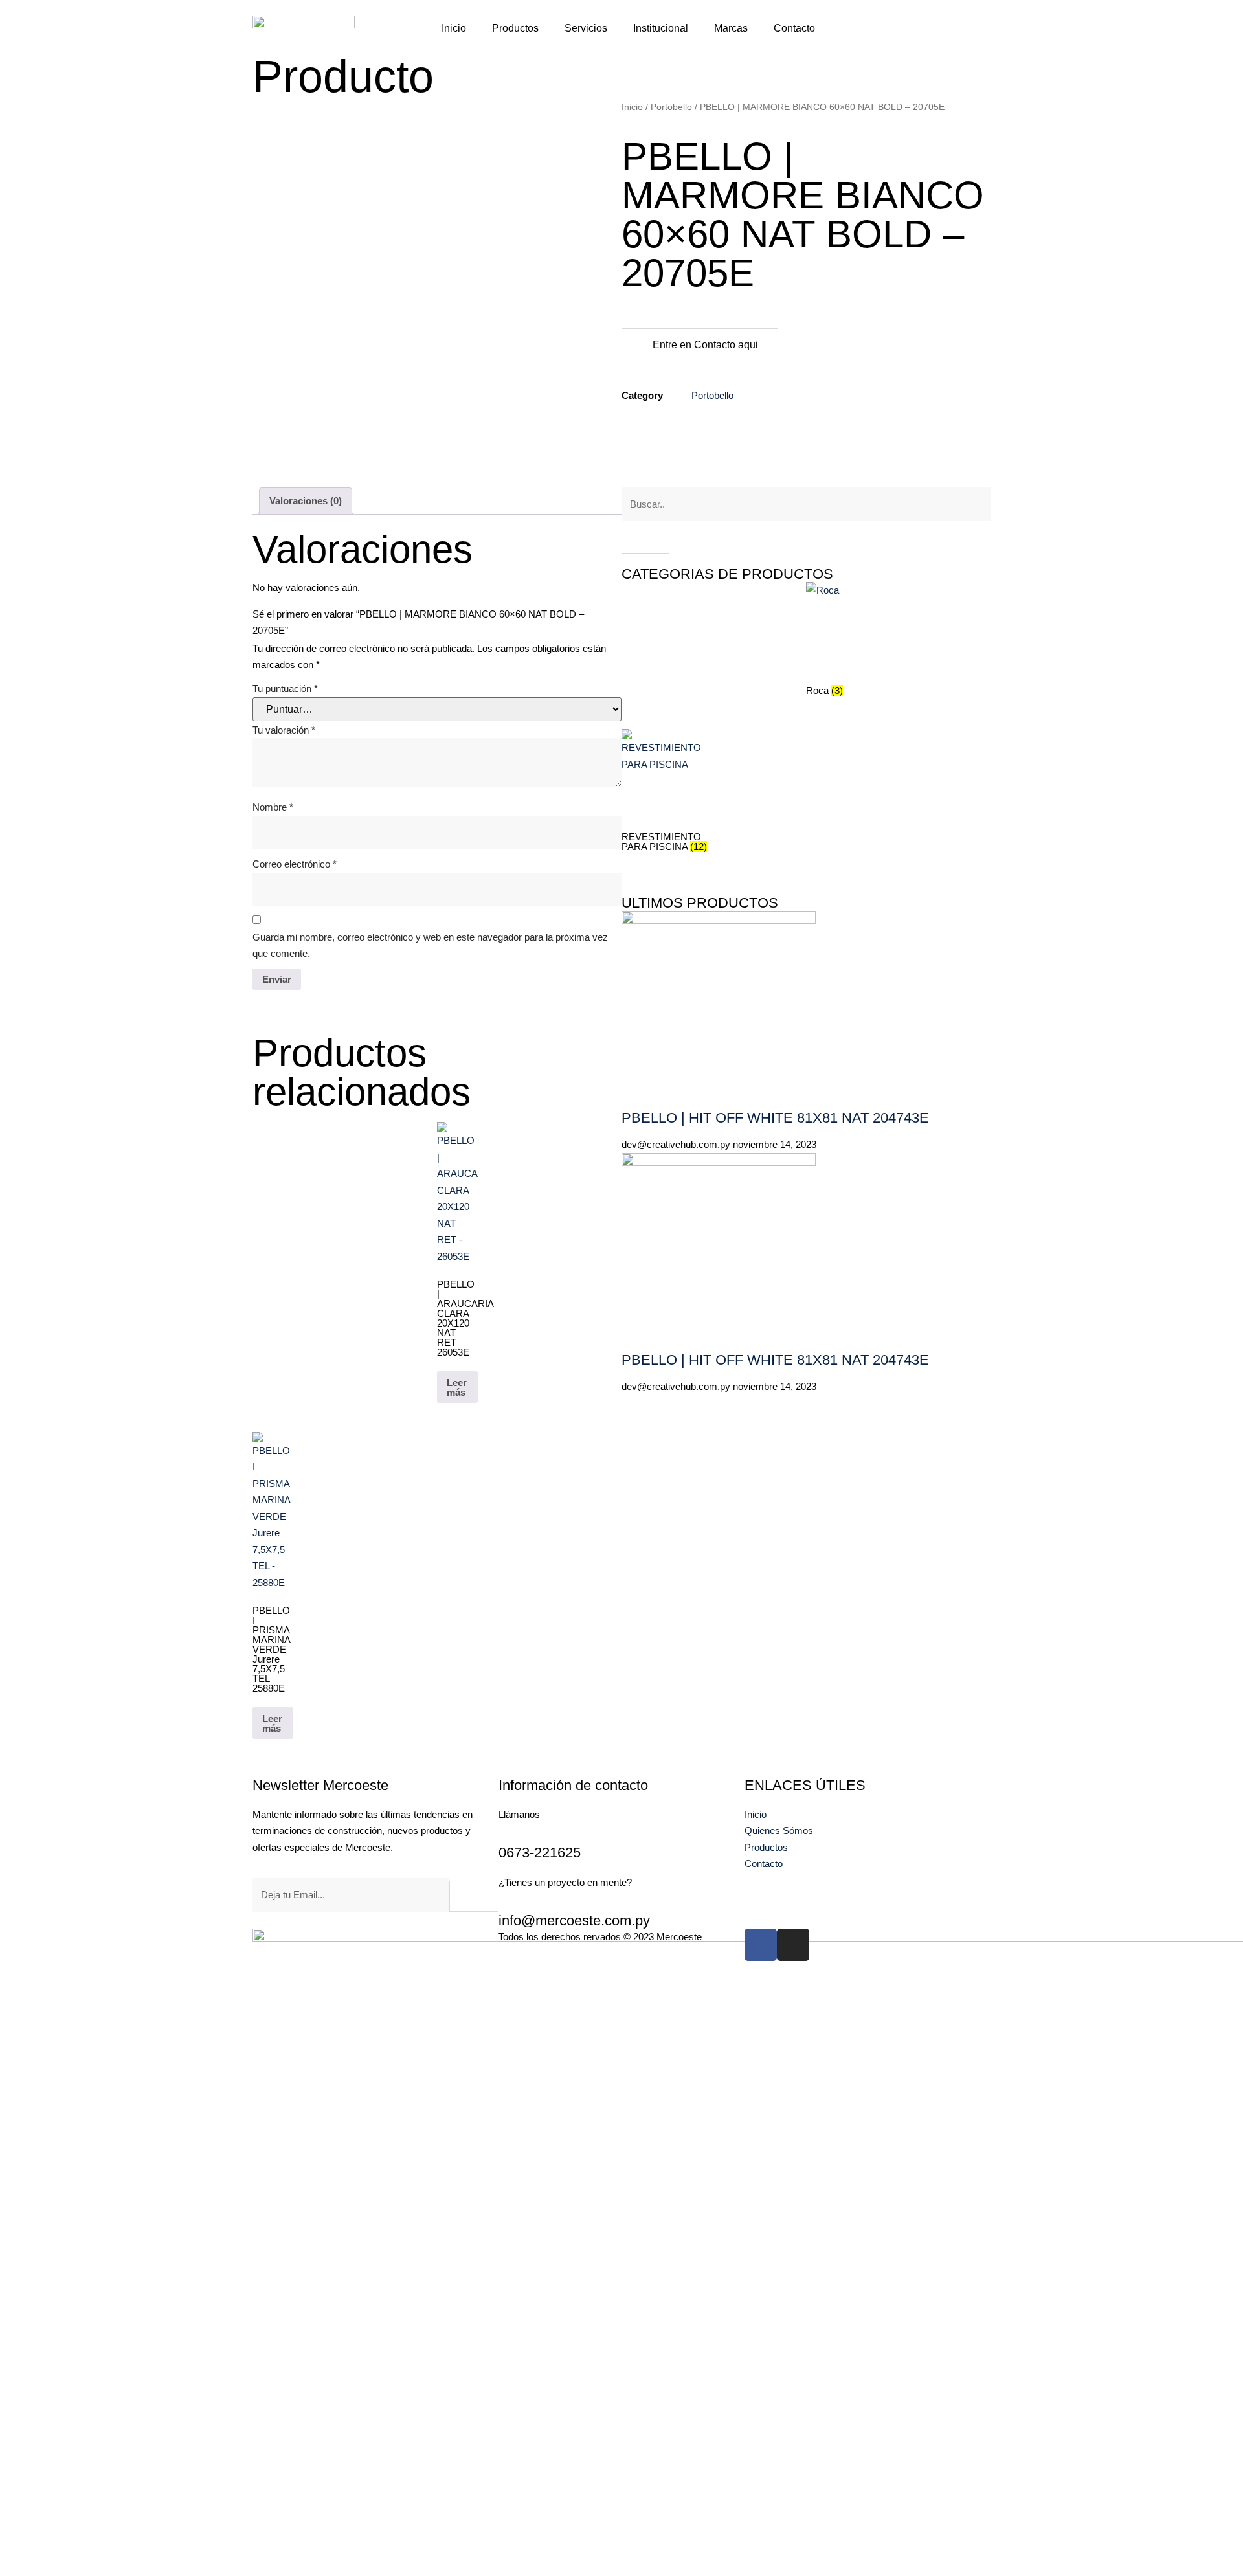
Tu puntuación (285, 689)
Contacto (794, 28)
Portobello (671, 107)
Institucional (661, 28)
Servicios (586, 28)
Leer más (457, 1387)
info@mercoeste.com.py (574, 1921)
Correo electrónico (295, 864)
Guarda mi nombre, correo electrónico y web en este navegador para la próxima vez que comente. (430, 946)
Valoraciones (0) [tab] (306, 501)
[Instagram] (793, 1945)
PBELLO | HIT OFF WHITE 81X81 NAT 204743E (775, 1118)
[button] (871, 26)
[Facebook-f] (761, 1945)
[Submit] (474, 1896)
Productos (515, 28)
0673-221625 (540, 1853)
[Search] (645, 537)
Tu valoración (284, 730)
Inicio (454, 28)
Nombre (273, 807)
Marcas (731, 28)
